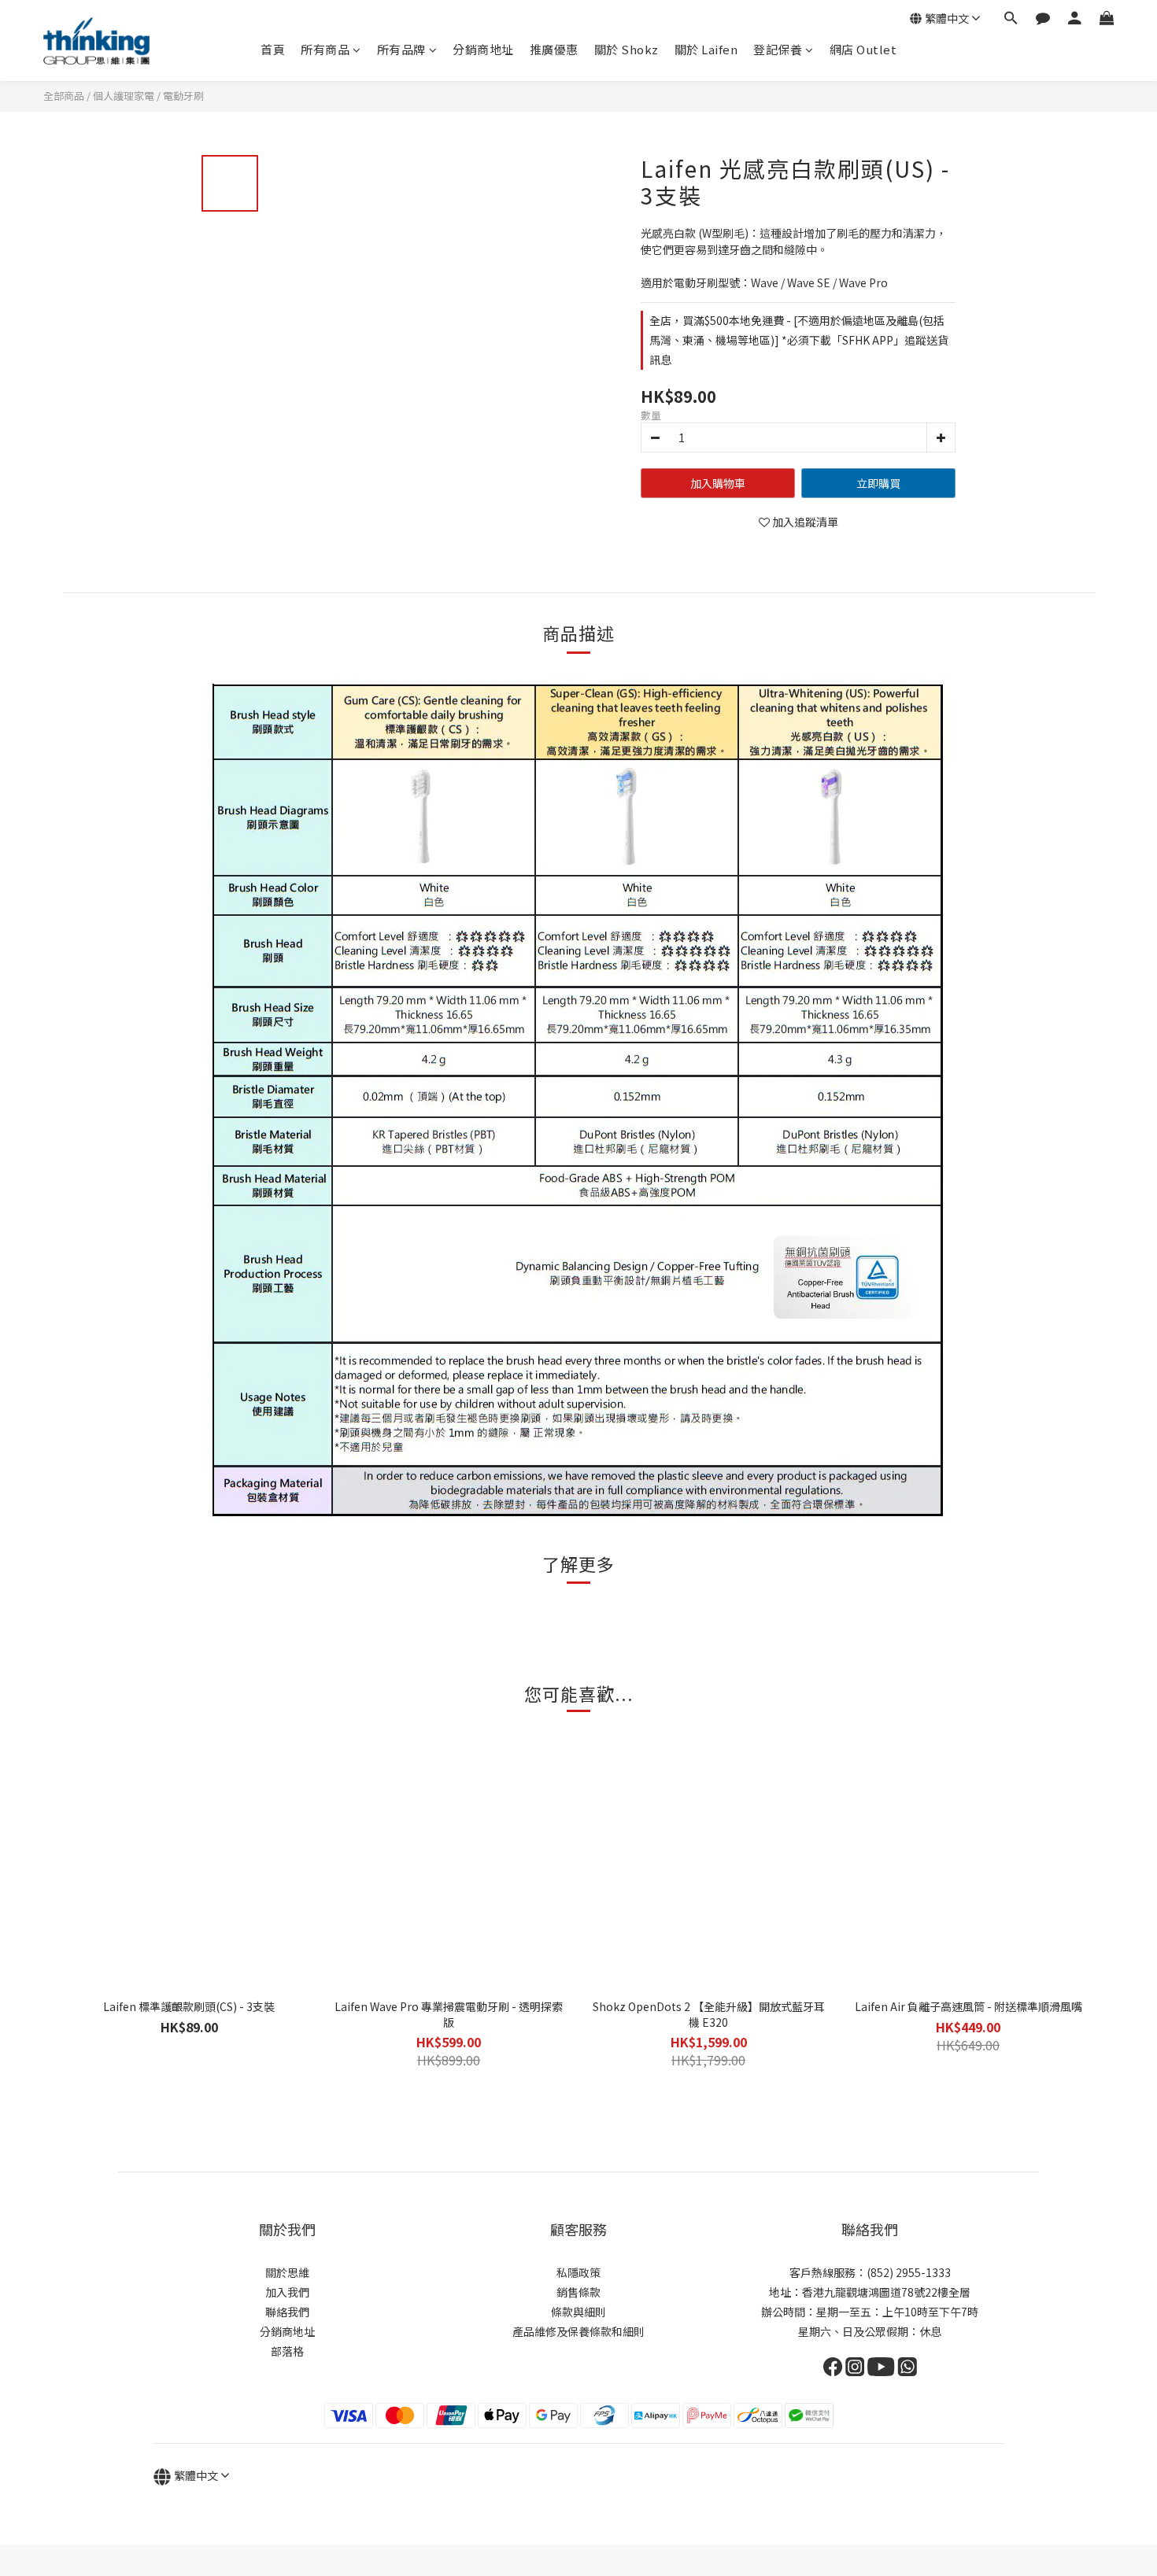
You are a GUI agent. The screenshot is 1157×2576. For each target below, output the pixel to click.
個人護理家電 (124, 96)
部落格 (287, 2351)
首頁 (273, 49)
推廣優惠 (554, 49)
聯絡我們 (287, 2312)
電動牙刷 (183, 96)
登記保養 (778, 49)
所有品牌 (401, 49)
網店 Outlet (863, 49)
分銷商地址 (483, 49)
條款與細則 (578, 2312)
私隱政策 (578, 2272)
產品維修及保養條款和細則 (578, 2331)
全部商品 (64, 96)
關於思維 (287, 2272)
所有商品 (325, 49)
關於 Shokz (627, 49)
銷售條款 (578, 2292)
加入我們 (287, 2292)
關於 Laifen (706, 49)
